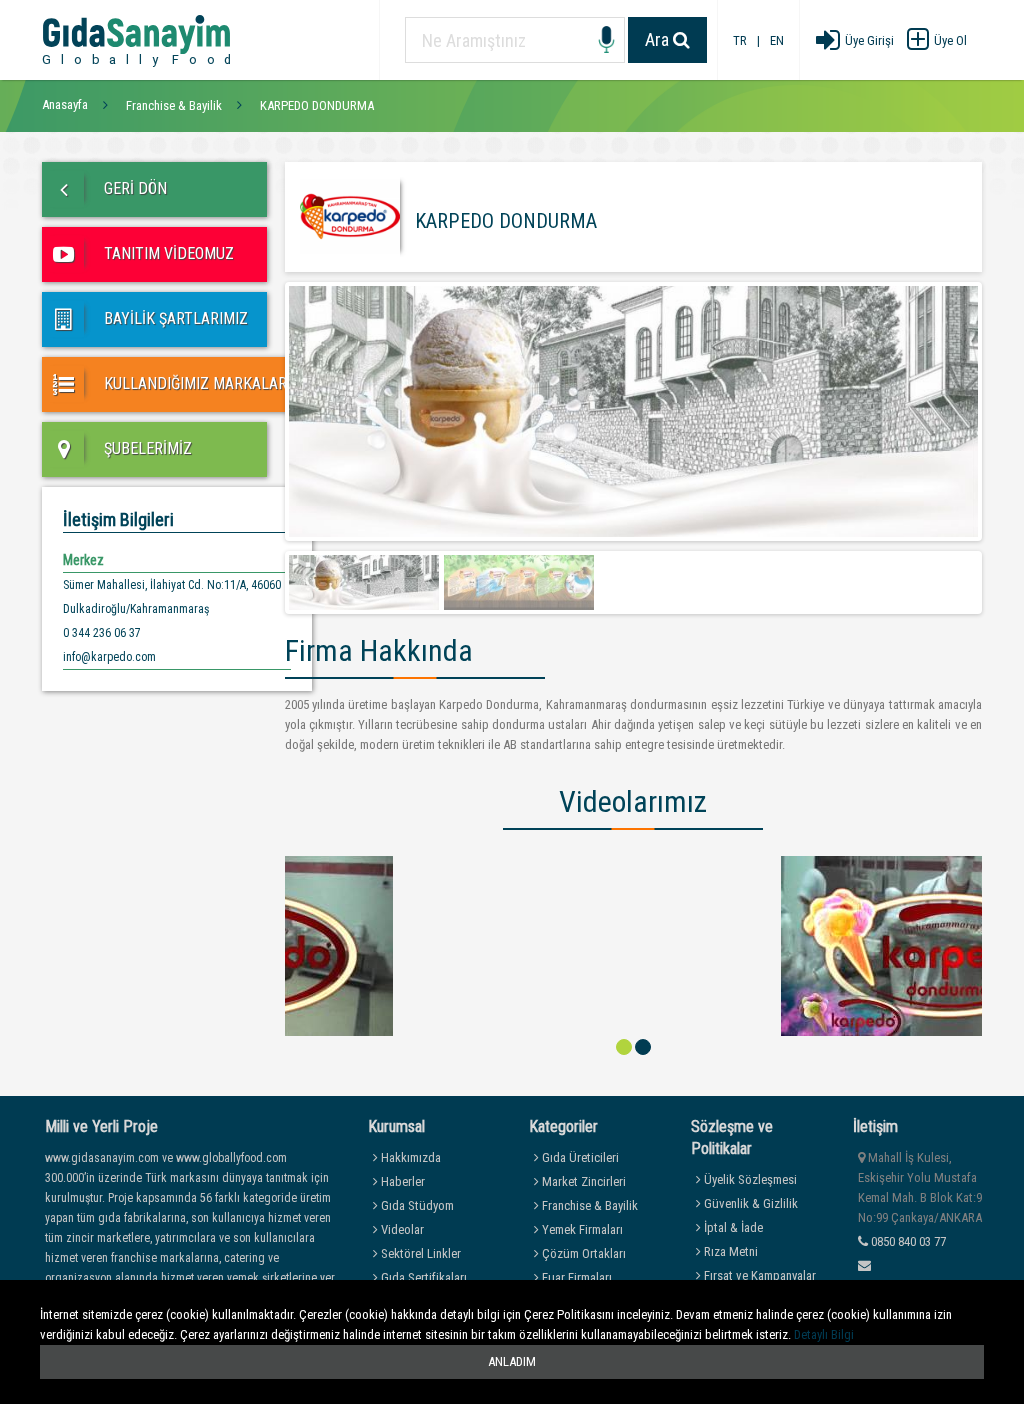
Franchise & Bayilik (588, 1205)
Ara (659, 39)
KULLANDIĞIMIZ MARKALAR (193, 383)
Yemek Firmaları (581, 1229)
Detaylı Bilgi (824, 1334)
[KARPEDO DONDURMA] (634, 945)
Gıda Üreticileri (579, 1157)
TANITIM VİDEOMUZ (167, 253)
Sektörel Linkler (419, 1253)
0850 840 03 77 (907, 1241)
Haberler (401, 1181)
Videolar (401, 1229)
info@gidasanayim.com (918, 1285)
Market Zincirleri (582, 1181)
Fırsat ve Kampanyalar (758, 1275)
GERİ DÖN (133, 188)
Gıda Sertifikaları (422, 1277)
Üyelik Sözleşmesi (749, 1179)
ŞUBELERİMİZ (146, 448)
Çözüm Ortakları (582, 1253)
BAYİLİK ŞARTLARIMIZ (174, 318)
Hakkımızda (409, 1157)
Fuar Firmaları (575, 1277)
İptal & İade (732, 1227)
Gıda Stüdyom (416, 1205)
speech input (606, 40)
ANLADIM (512, 1361)
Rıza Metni (729, 1251)
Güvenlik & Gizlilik (749, 1203)
